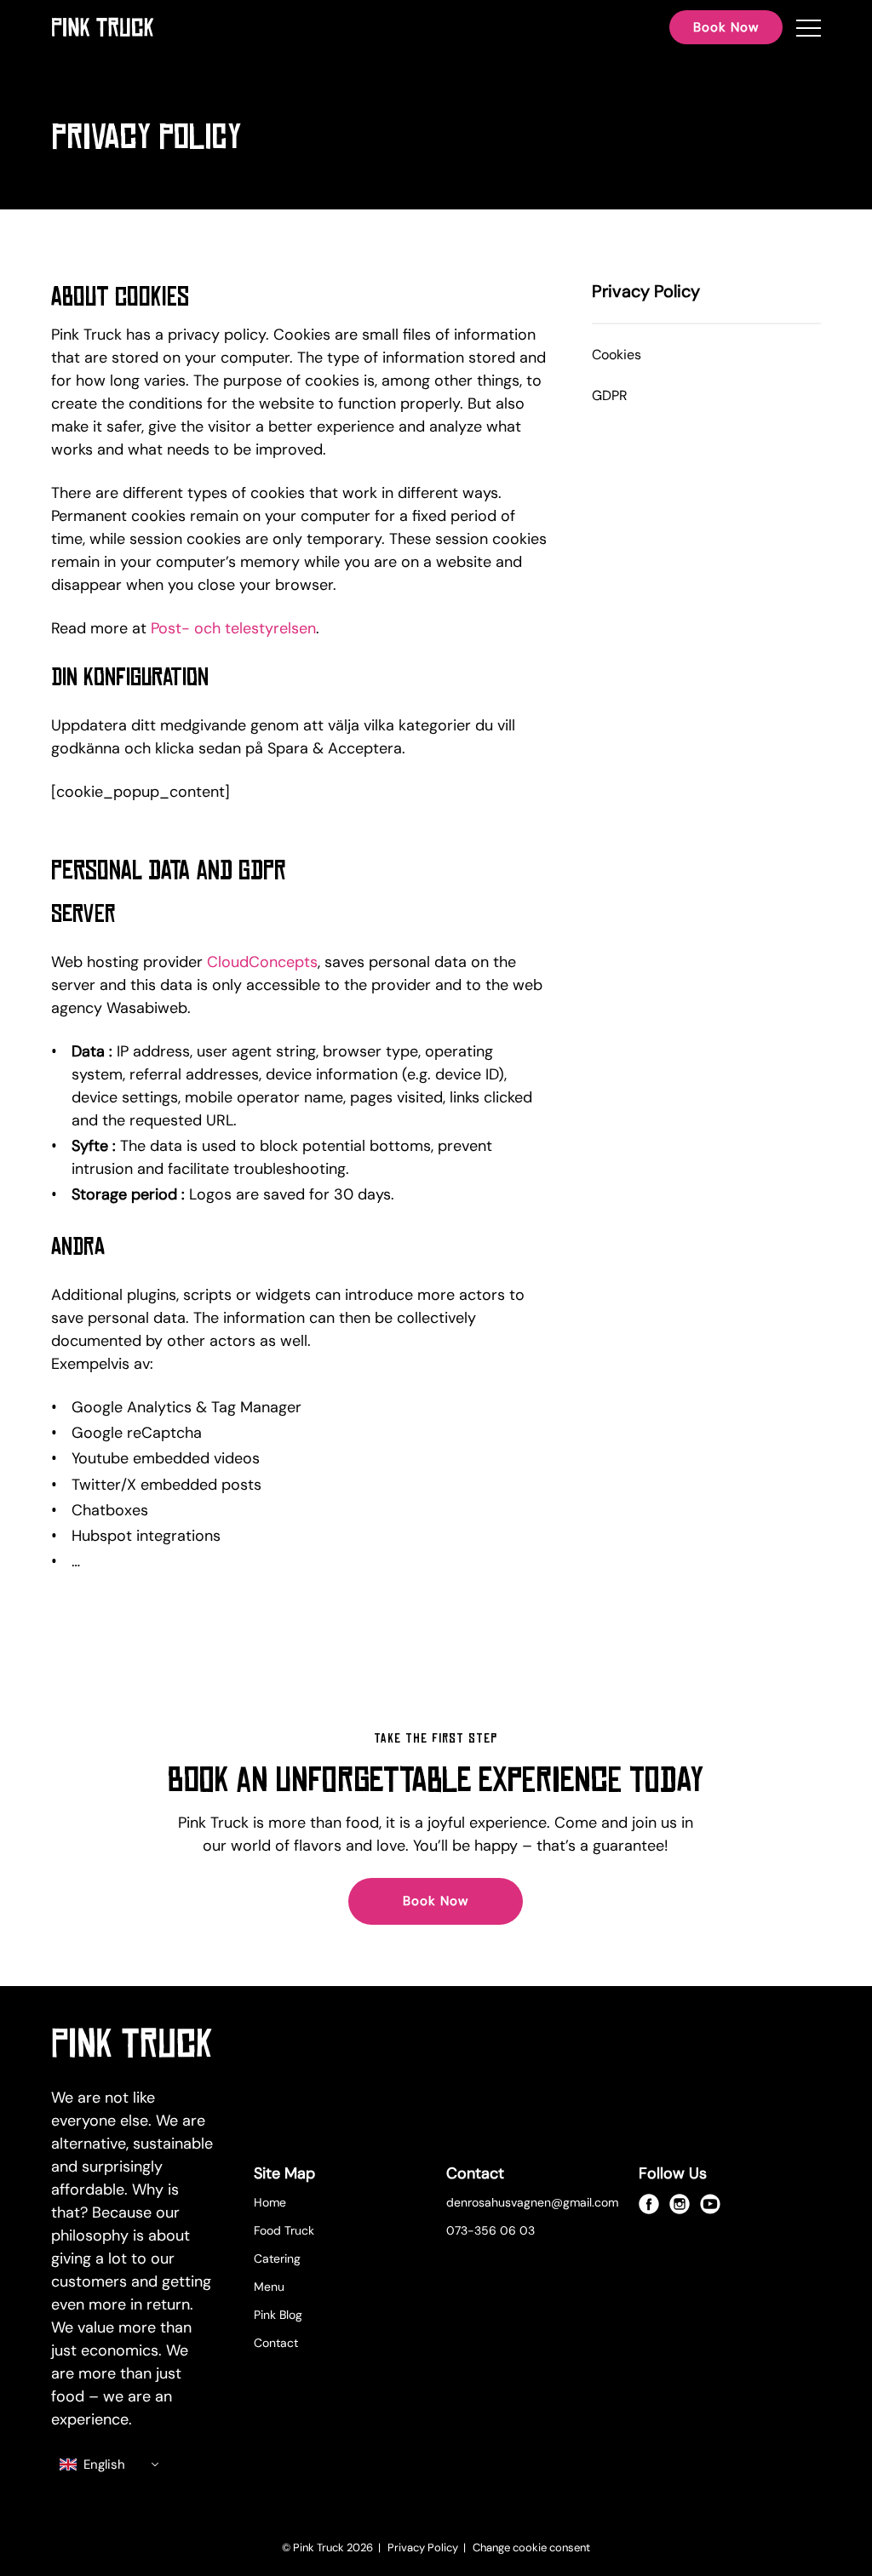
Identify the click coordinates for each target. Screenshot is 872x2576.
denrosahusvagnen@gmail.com (532, 2202)
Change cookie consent (531, 2547)
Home (270, 2202)
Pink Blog (278, 2315)
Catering (277, 2258)
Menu (269, 2287)
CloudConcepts (262, 962)
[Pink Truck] (103, 27)
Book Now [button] (726, 27)
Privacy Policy (424, 2547)
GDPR (610, 395)
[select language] (110, 2465)
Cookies (617, 355)
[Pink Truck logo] (132, 2046)
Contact (276, 2343)
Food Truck (284, 2230)
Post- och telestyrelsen (233, 628)
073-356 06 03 (490, 2230)
